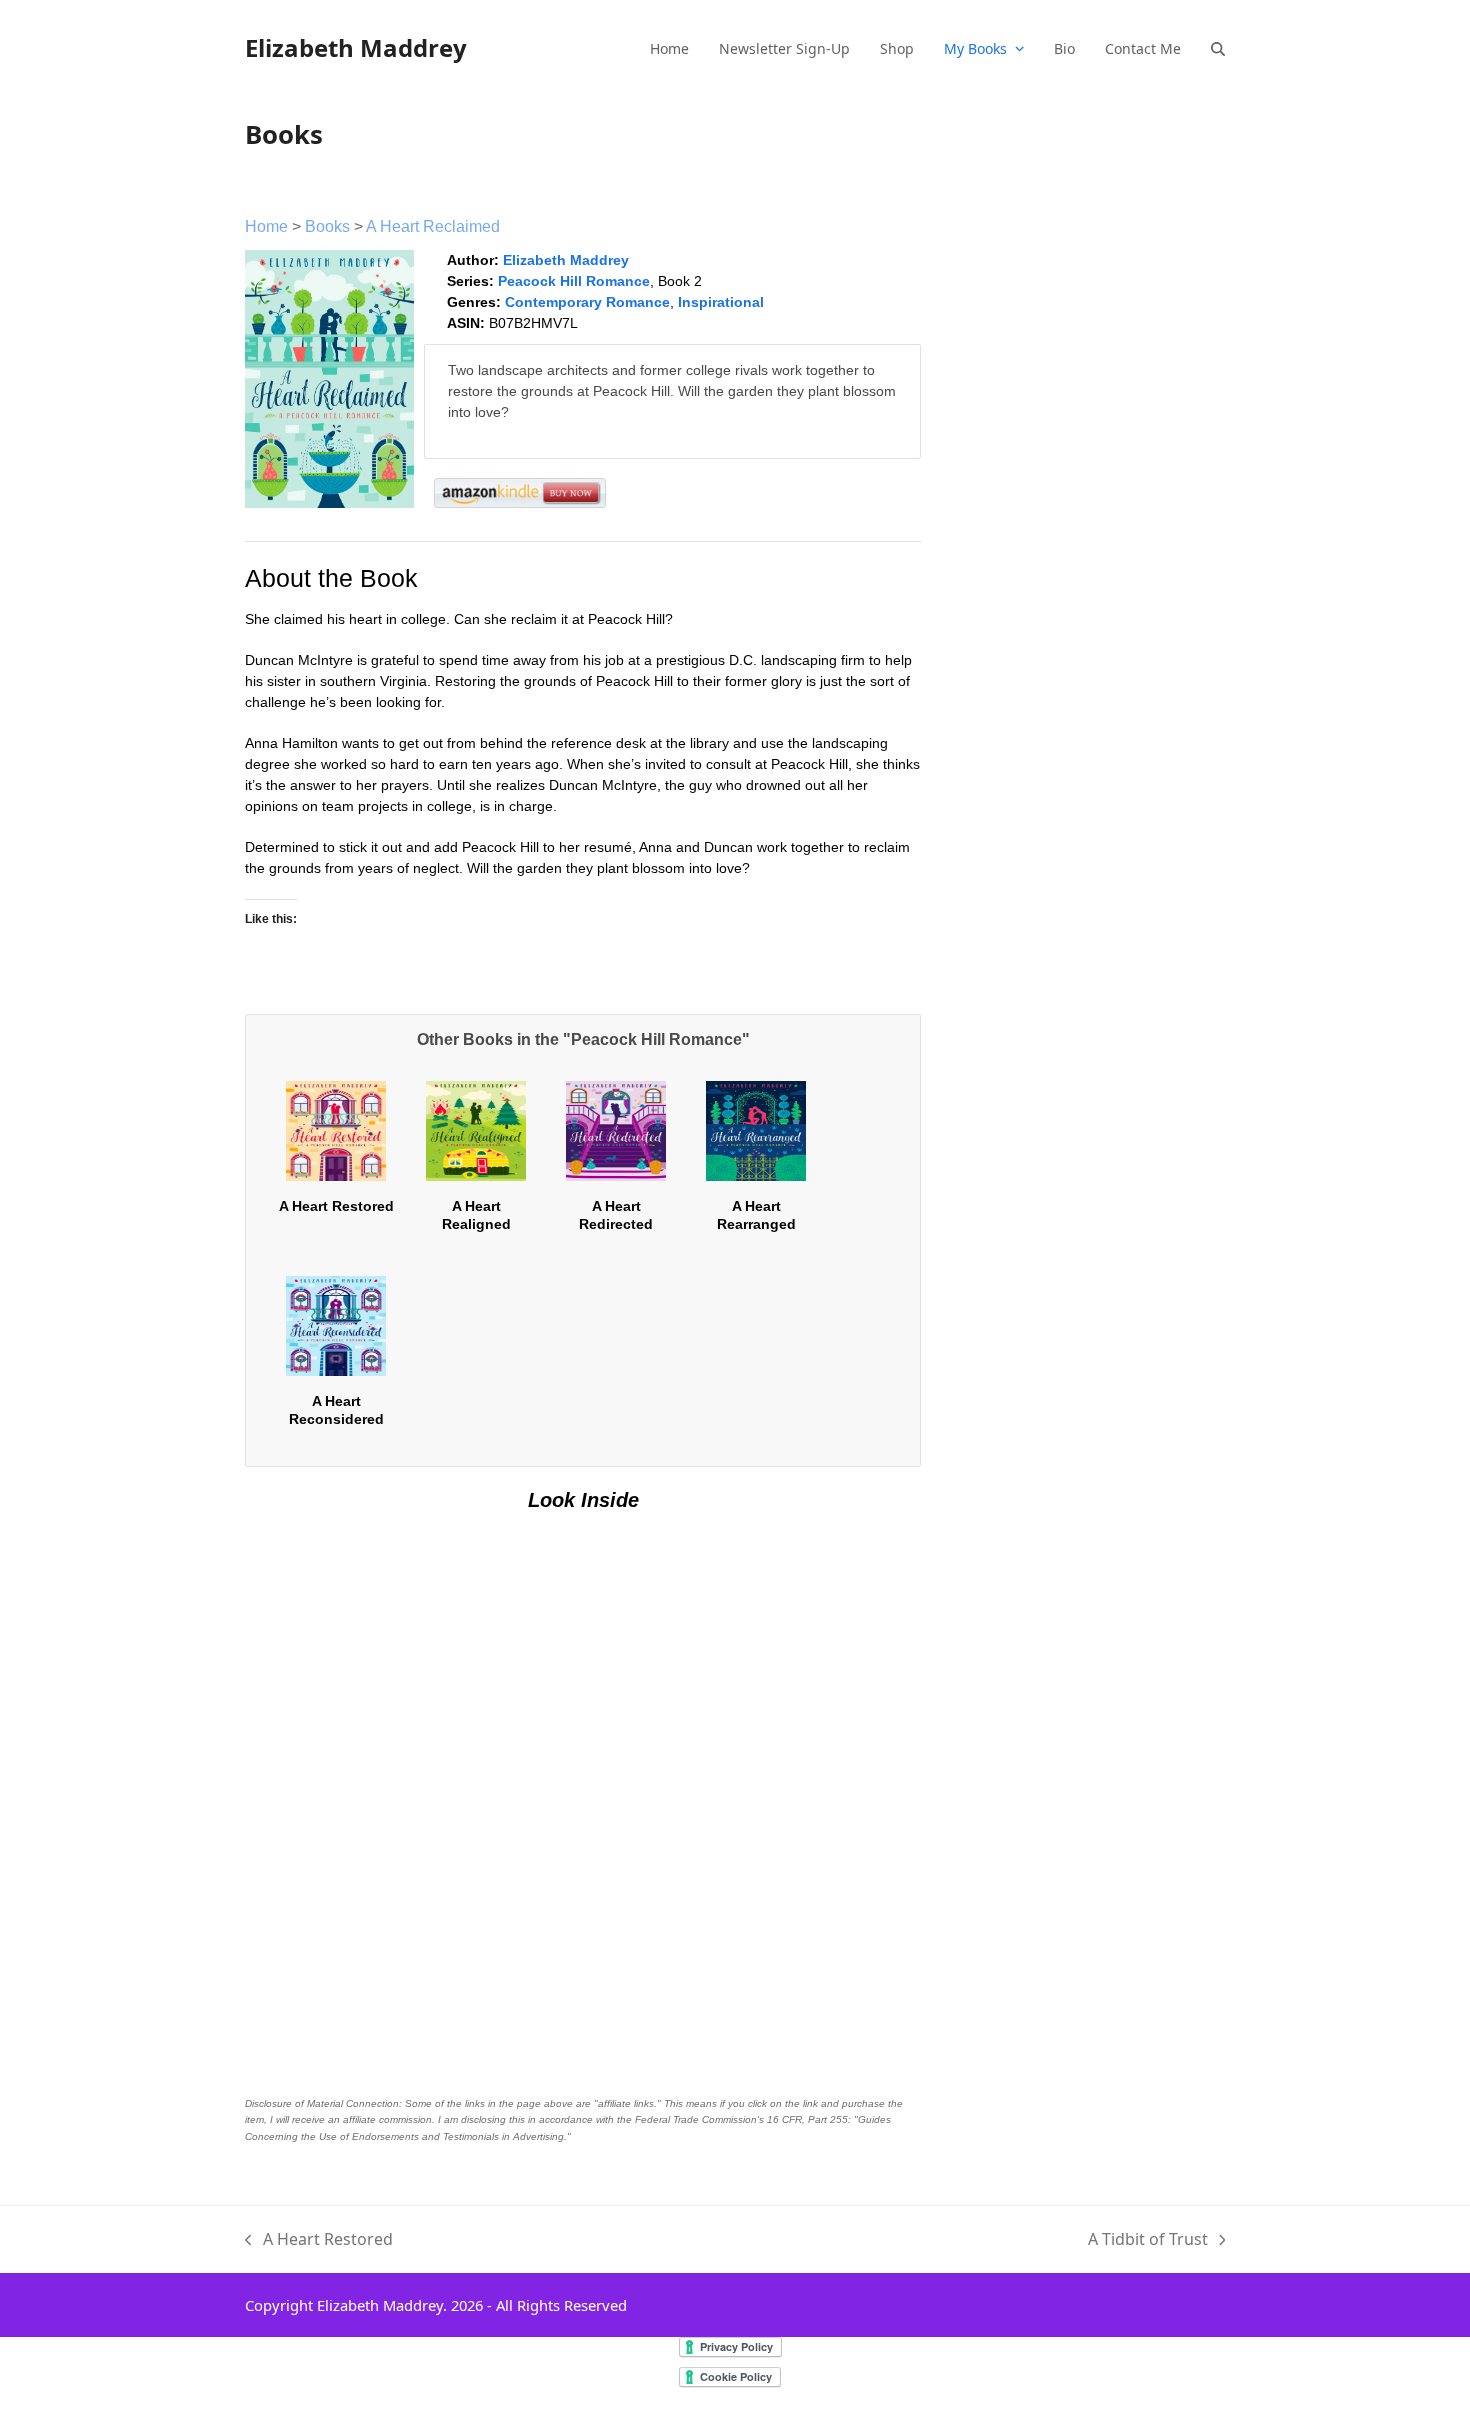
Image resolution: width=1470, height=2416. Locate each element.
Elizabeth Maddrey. (382, 2305)
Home (266, 226)
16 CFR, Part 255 (807, 2119)
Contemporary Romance (587, 302)
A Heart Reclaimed (433, 226)
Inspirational (721, 302)
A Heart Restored (336, 1206)
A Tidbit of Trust (1148, 2240)
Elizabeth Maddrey (356, 47)
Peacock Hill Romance (574, 281)
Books (327, 226)
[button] (1218, 48)
